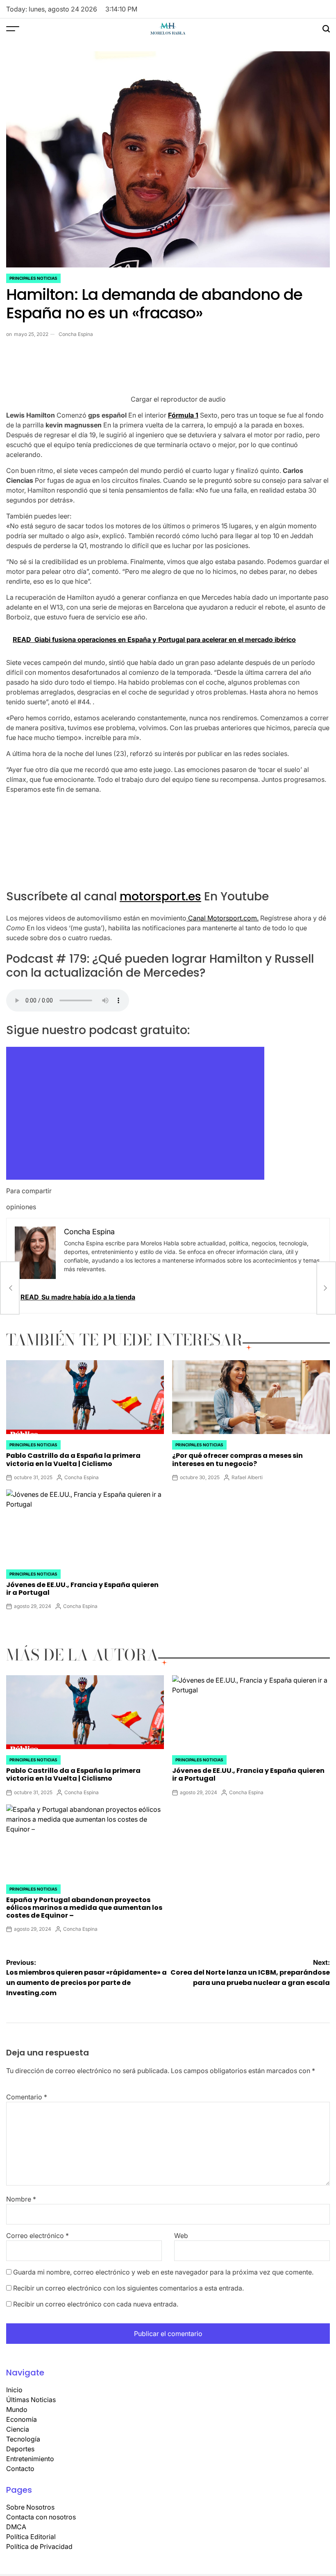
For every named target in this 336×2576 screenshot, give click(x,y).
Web (181, 2236)
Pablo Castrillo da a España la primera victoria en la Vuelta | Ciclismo (73, 1459)
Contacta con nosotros (41, 2517)
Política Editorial (31, 2537)
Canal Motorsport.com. (222, 918)
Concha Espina (76, 334)
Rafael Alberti (247, 1477)
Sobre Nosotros (30, 2507)
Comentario (27, 2097)
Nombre (21, 2199)
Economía (22, 2419)
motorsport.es (160, 896)
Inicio (14, 2390)
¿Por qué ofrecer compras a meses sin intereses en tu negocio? (237, 1459)
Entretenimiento (30, 2459)
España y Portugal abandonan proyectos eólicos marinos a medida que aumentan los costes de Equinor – (84, 1908)
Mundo (17, 2409)
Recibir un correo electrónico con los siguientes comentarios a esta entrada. (128, 2288)
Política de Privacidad (39, 2546)
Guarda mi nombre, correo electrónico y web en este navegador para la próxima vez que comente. (163, 2272)
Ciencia (18, 2429)
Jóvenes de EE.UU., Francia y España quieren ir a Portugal (82, 1589)
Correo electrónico (37, 2236)
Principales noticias (33, 278)
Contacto (20, 2469)
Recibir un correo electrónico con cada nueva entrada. (96, 2304)
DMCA (16, 2527)
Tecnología (23, 2439)
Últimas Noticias (31, 2400)
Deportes (20, 2449)
